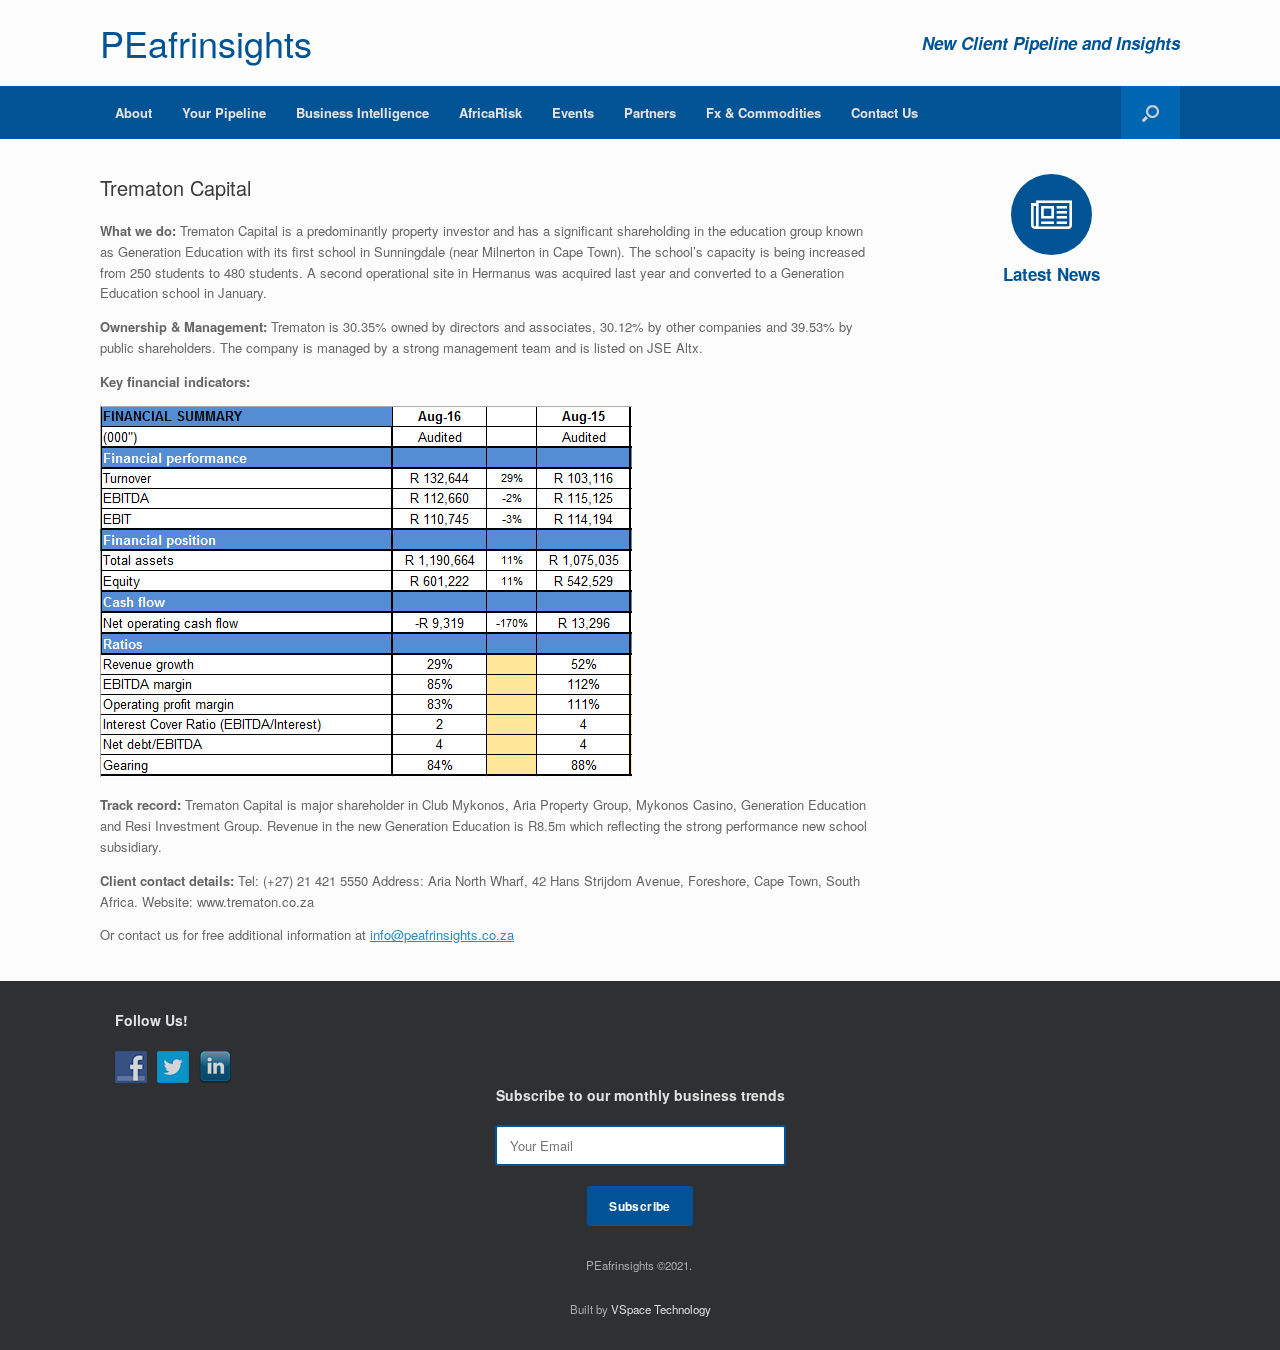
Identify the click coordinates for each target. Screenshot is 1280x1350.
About (133, 112)
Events (573, 112)
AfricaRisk (490, 112)
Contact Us (884, 112)
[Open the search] (1150, 112)
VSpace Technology (661, 1309)
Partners (650, 112)
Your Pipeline (224, 112)
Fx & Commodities (763, 112)
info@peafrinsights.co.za (442, 934)
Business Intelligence (362, 112)
